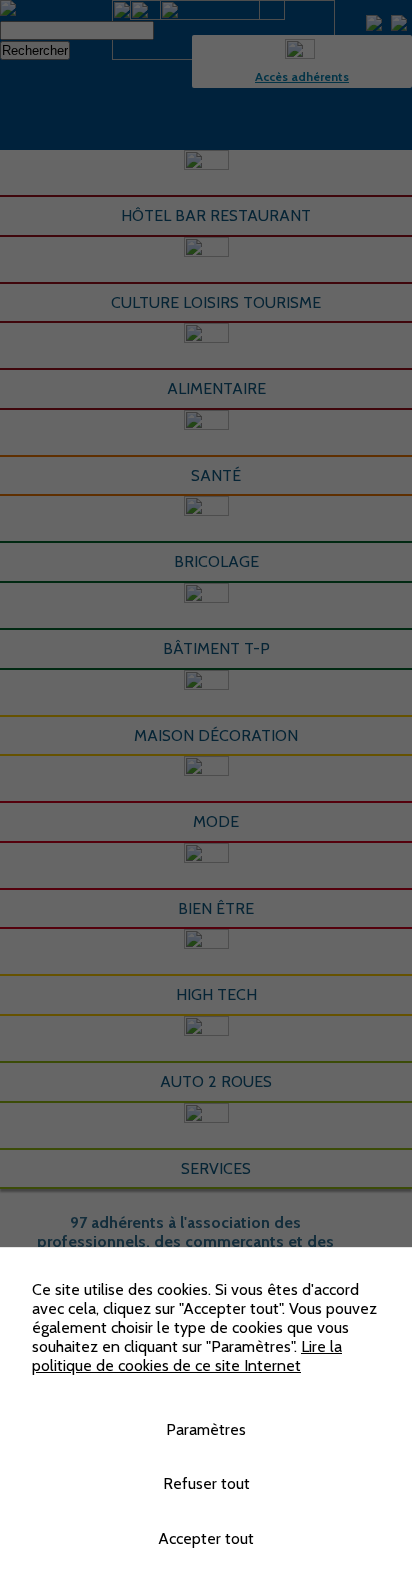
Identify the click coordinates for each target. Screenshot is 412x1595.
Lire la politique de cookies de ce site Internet (187, 1356)
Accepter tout (206, 1538)
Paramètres (206, 1429)
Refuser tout (206, 1483)
